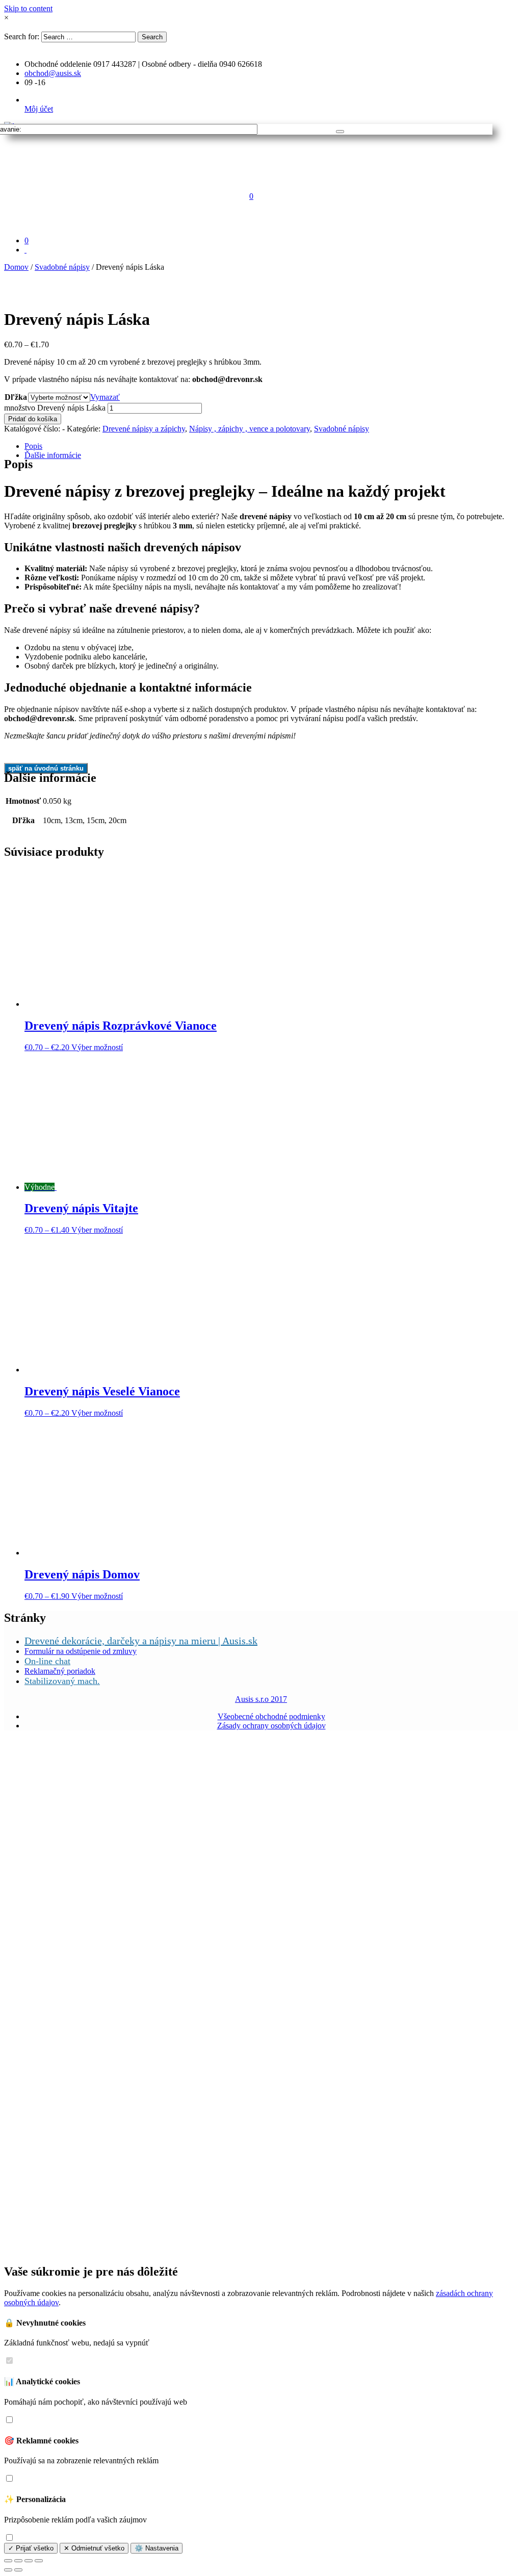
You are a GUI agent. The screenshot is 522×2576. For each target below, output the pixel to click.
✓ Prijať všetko (31, 2548)
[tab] (271, 446)
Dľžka (16, 397)
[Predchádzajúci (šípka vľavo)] (8, 2570)
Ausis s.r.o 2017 (261, 1699)
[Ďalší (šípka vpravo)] (18, 2570)
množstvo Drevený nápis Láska (55, 408)
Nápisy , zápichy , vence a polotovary (250, 429)
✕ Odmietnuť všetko (94, 2548)
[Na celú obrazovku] (29, 2561)
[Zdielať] (18, 2561)
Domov (16, 267)
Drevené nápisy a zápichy (144, 429)
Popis (33, 446)
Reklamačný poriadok (60, 1671)
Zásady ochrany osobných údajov (271, 1726)
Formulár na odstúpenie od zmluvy (81, 1651)
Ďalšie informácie (53, 455)
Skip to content (28, 8)
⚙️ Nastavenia (156, 2548)
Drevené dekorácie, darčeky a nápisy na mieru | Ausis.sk (141, 1641)
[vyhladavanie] (340, 132)
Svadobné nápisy (62, 267)
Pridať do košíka (33, 419)
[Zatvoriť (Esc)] (8, 2561)
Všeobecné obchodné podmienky (271, 1716)
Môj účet (39, 109)
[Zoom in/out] (39, 2561)
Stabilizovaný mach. (62, 1681)
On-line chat (47, 1661)
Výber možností (97, 1047)
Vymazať (105, 397)
